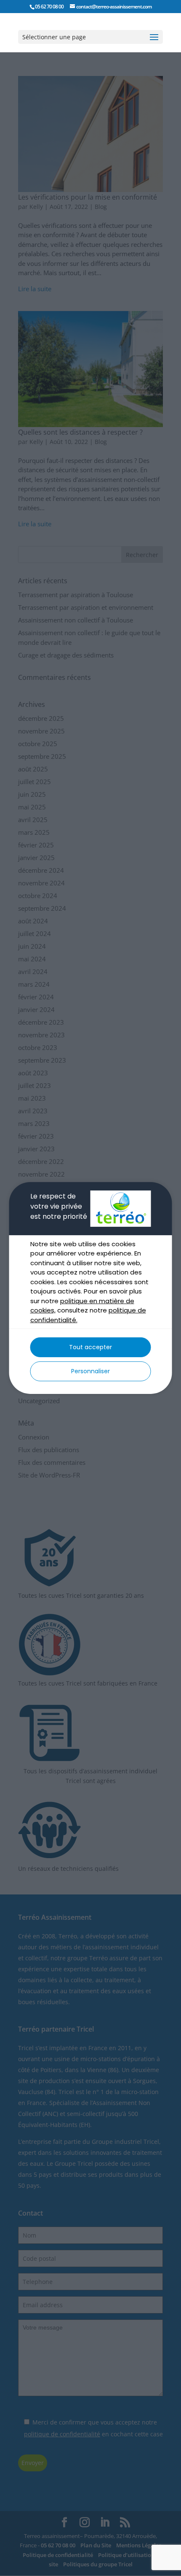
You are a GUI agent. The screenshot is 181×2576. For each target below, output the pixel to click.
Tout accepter (90, 1347)
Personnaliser (90, 1371)
